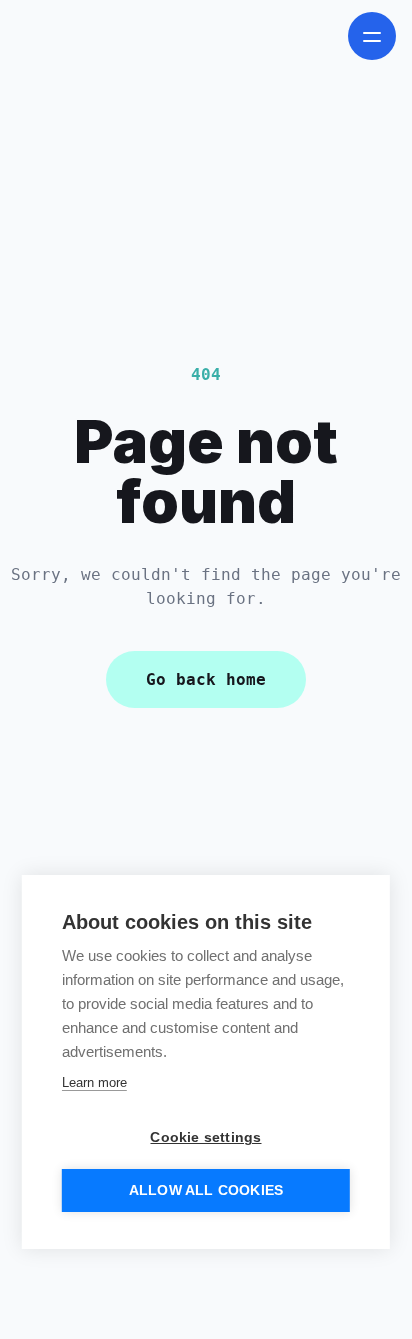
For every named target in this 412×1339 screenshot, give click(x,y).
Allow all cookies (206, 1190)
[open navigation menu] (372, 36)
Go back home (206, 679)
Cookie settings (205, 1137)
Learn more (94, 1082)
